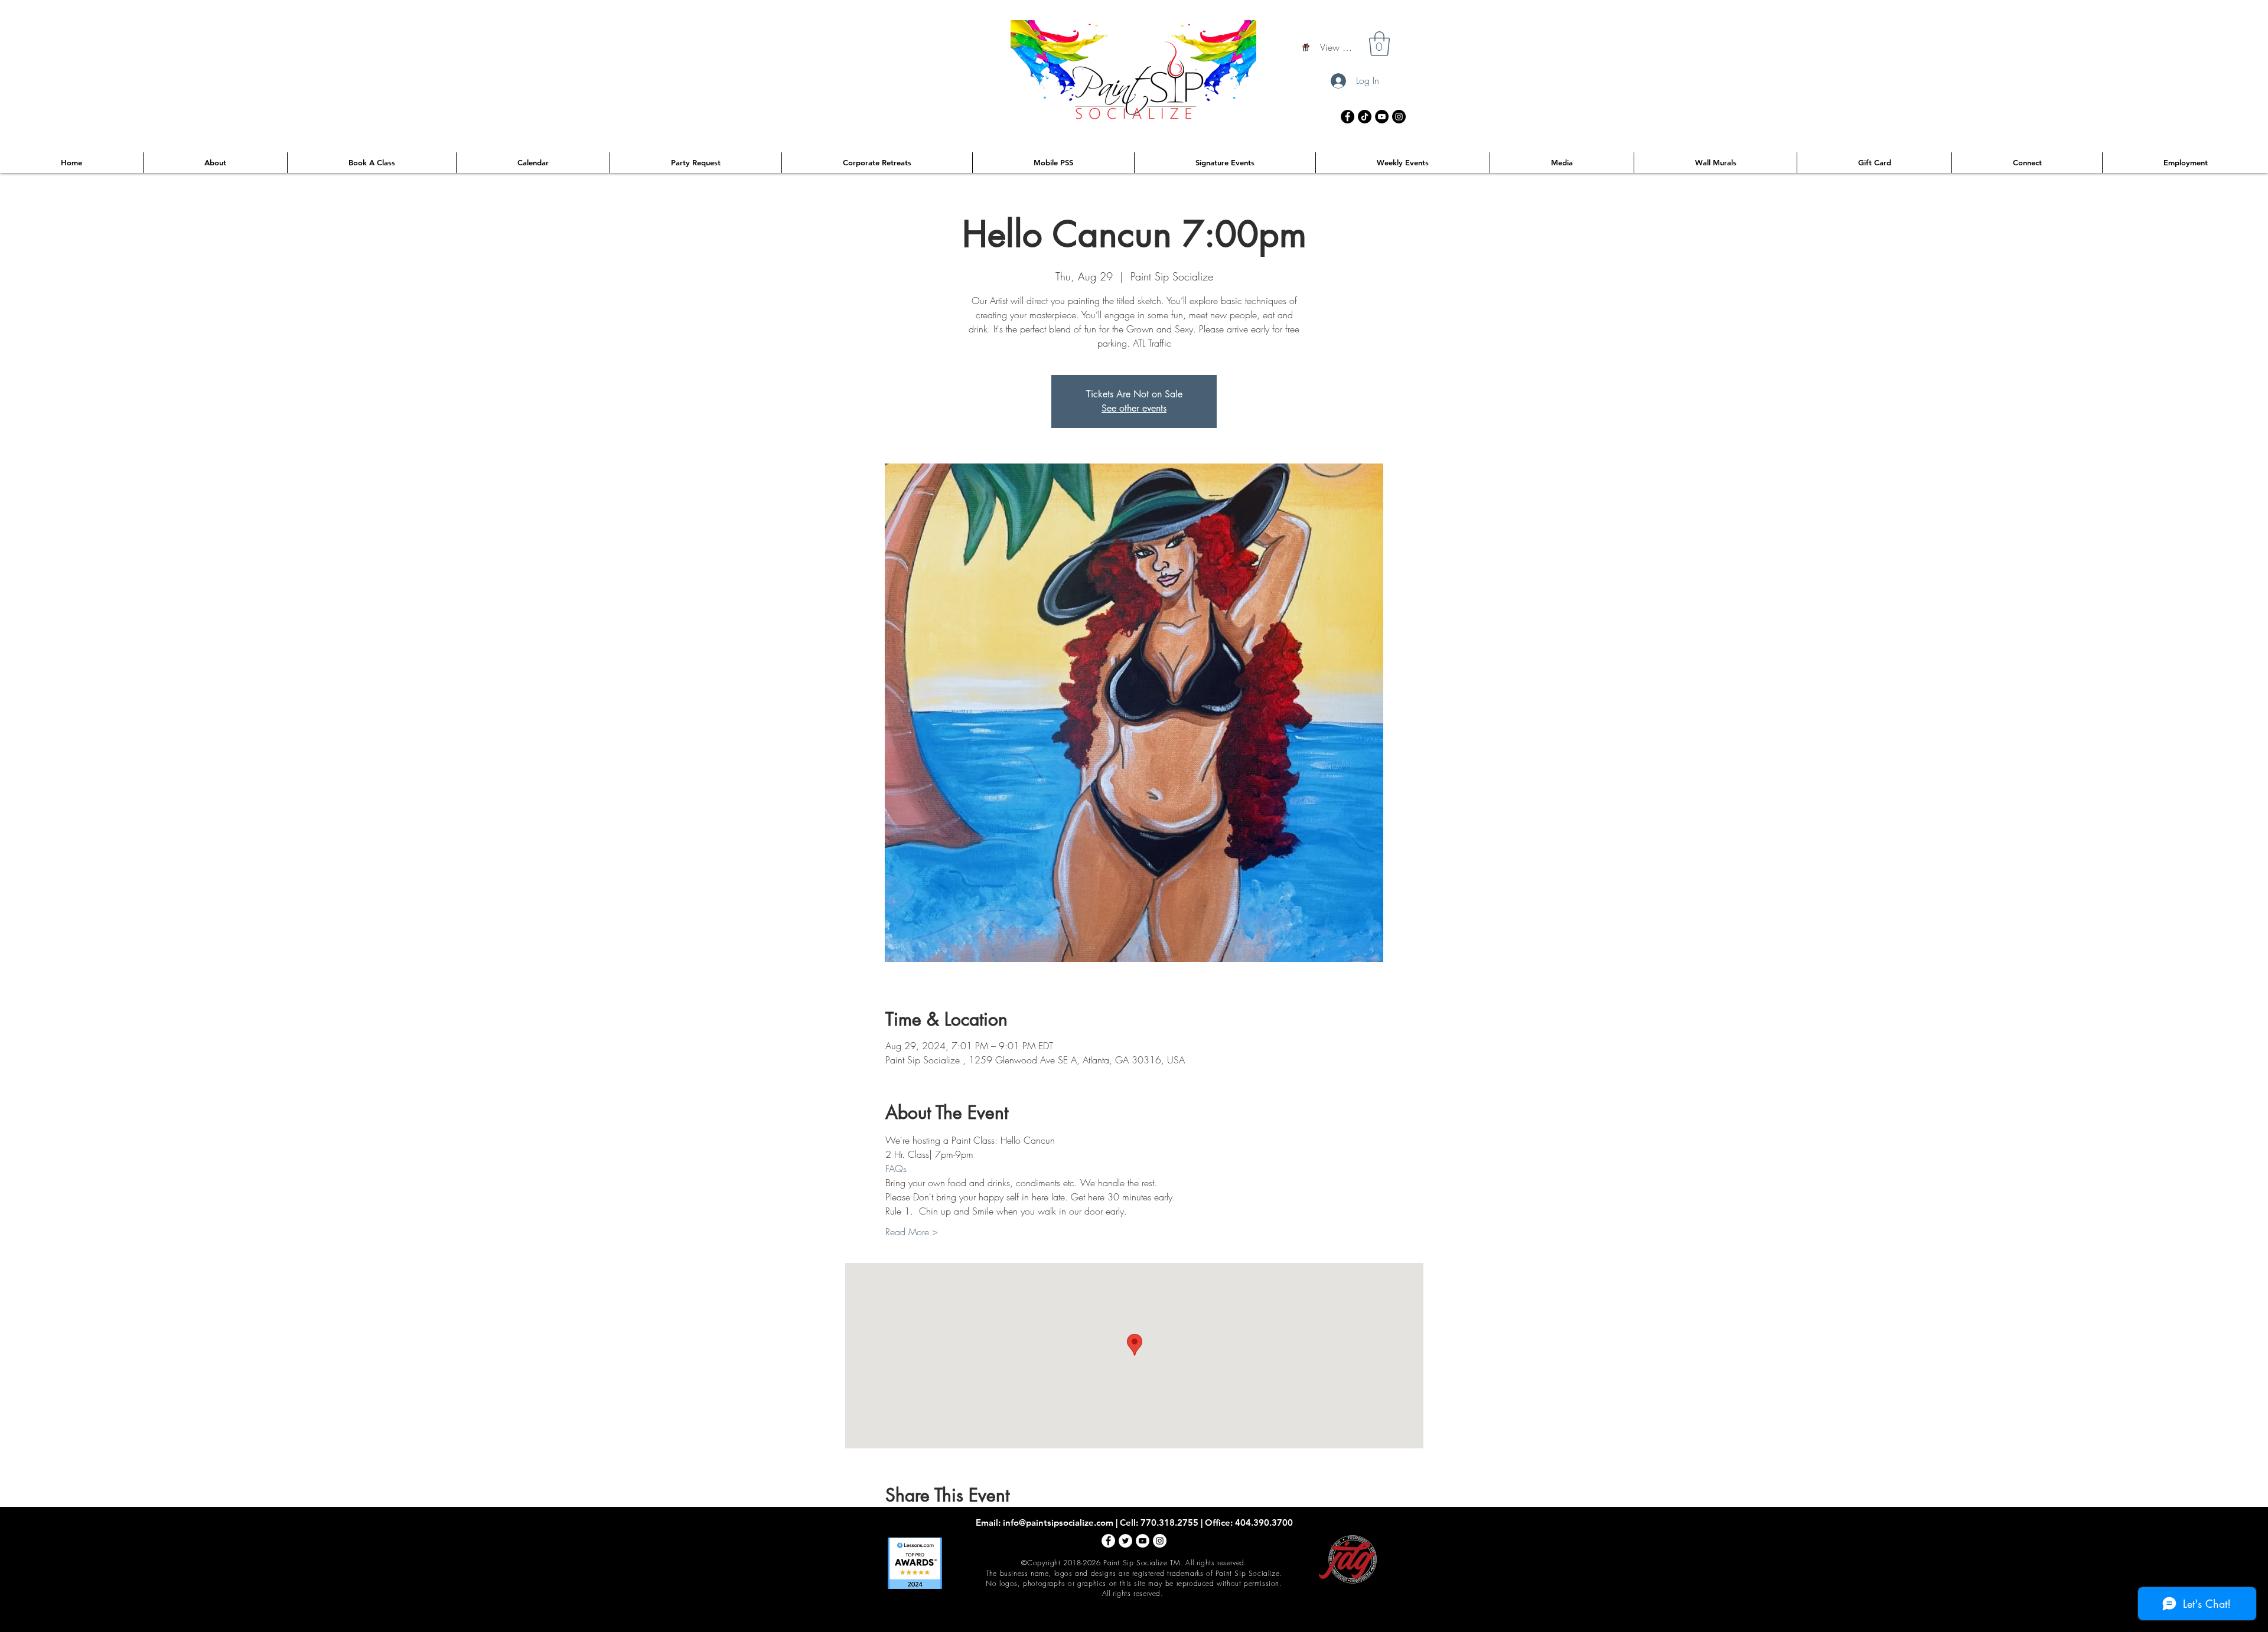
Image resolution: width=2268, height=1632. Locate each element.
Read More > (912, 1232)
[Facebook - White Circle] (1108, 1541)
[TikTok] (1365, 117)
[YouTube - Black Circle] (1382, 117)
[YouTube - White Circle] (1143, 1541)
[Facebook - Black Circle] (1348, 117)
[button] (1379, 44)
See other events (1134, 408)
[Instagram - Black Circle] (1399, 117)
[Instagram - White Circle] (1160, 1541)
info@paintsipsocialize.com (1058, 1522)
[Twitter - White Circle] (1125, 1541)
